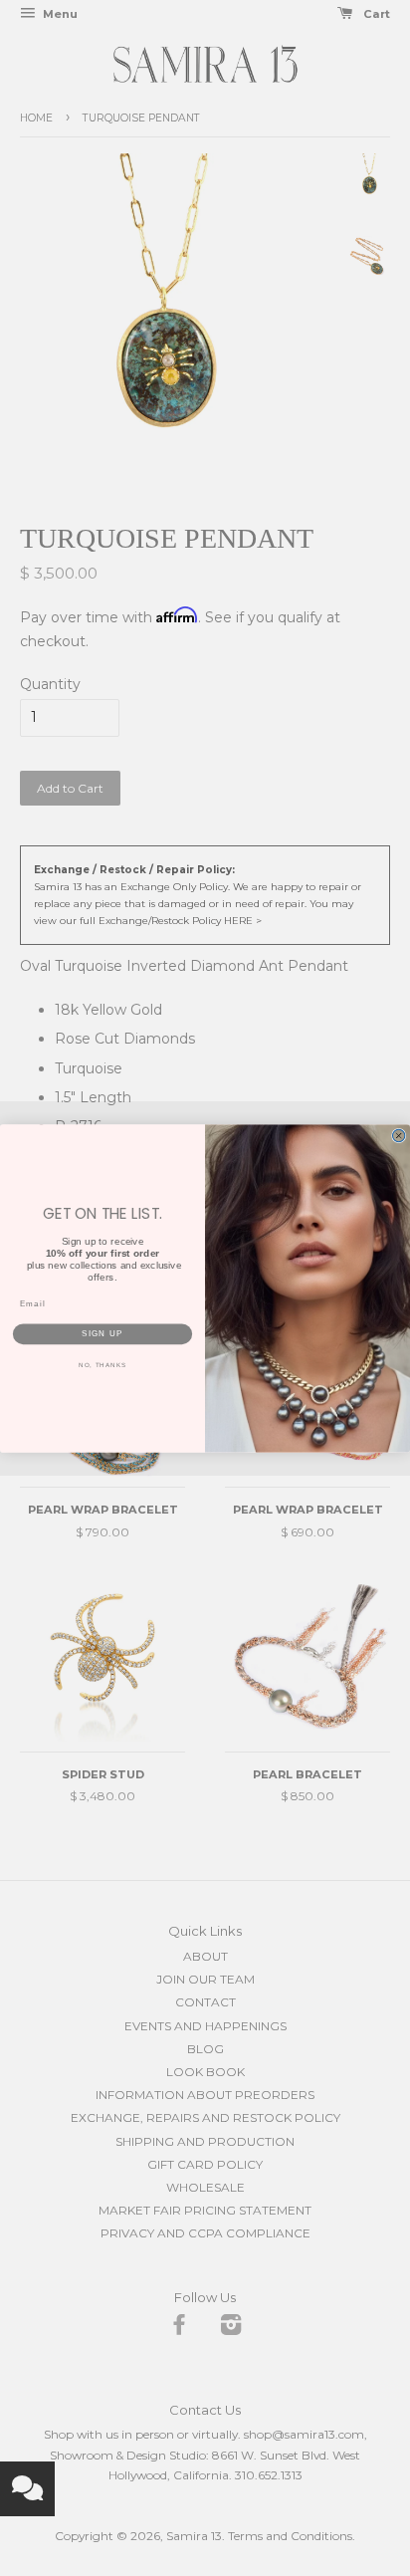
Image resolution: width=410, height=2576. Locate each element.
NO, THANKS (102, 1365)
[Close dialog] (398, 1135)
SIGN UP (102, 1334)
